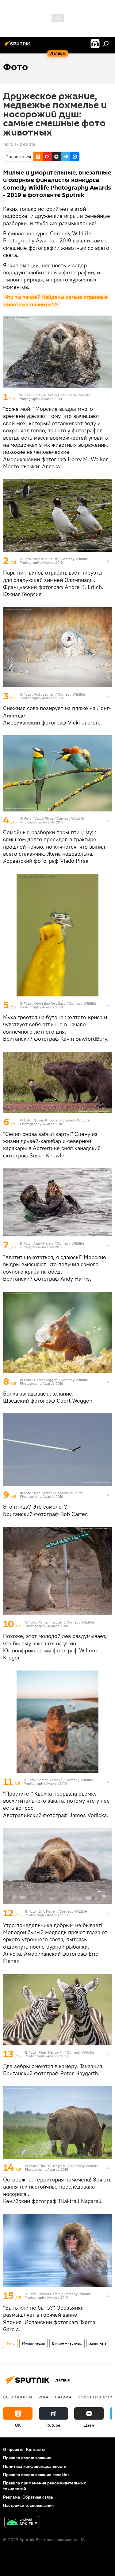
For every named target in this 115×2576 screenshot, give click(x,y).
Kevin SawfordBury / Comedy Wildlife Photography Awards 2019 (58, 1005)
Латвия (63, 2397)
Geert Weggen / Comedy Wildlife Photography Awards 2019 (54, 1382)
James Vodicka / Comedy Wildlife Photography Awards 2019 (58, 1782)
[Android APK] (22, 2523)
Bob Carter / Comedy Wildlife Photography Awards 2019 (51, 1495)
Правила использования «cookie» (36, 2475)
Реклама (11, 2497)
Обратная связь (38, 2497)
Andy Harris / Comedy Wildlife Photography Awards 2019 (52, 1245)
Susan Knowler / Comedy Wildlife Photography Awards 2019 (55, 1122)
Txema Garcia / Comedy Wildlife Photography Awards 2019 (58, 2296)
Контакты (35, 2449)
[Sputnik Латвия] (18, 46)
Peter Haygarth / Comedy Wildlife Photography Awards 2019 (59, 2054)
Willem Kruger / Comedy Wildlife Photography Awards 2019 (59, 1624)
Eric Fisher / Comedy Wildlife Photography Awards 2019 (56, 1913)
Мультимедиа (33, 2343)
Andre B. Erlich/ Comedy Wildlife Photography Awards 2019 (54, 561)
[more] (108, 397)
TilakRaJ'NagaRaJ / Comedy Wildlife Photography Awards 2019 (61, 2168)
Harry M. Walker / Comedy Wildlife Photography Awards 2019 (54, 397)
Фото (10, 2343)
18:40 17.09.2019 (19, 144)
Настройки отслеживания (28, 2505)
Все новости (18, 2397)
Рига (43, 2397)
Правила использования (27, 2458)
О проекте (13, 2449)
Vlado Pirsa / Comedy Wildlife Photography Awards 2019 (52, 820)
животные (98, 2343)
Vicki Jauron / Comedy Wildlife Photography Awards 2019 (52, 696)
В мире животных (67, 2343)
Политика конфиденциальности (35, 2466)
